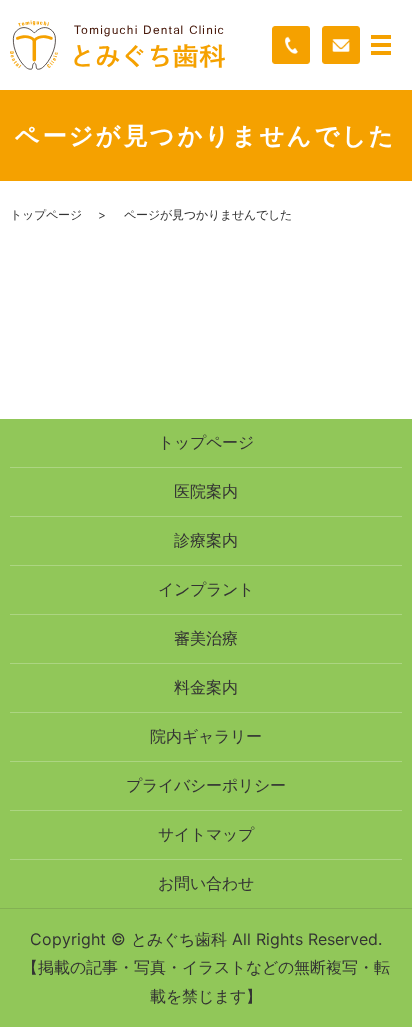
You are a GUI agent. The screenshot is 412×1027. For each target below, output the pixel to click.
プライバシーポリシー (206, 785)
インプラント (206, 589)
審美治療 (206, 638)
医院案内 (206, 491)
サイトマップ (206, 834)
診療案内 (206, 540)
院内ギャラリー (206, 736)
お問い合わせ (206, 883)
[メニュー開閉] (381, 45)
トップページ (46, 214)
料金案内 (206, 687)
